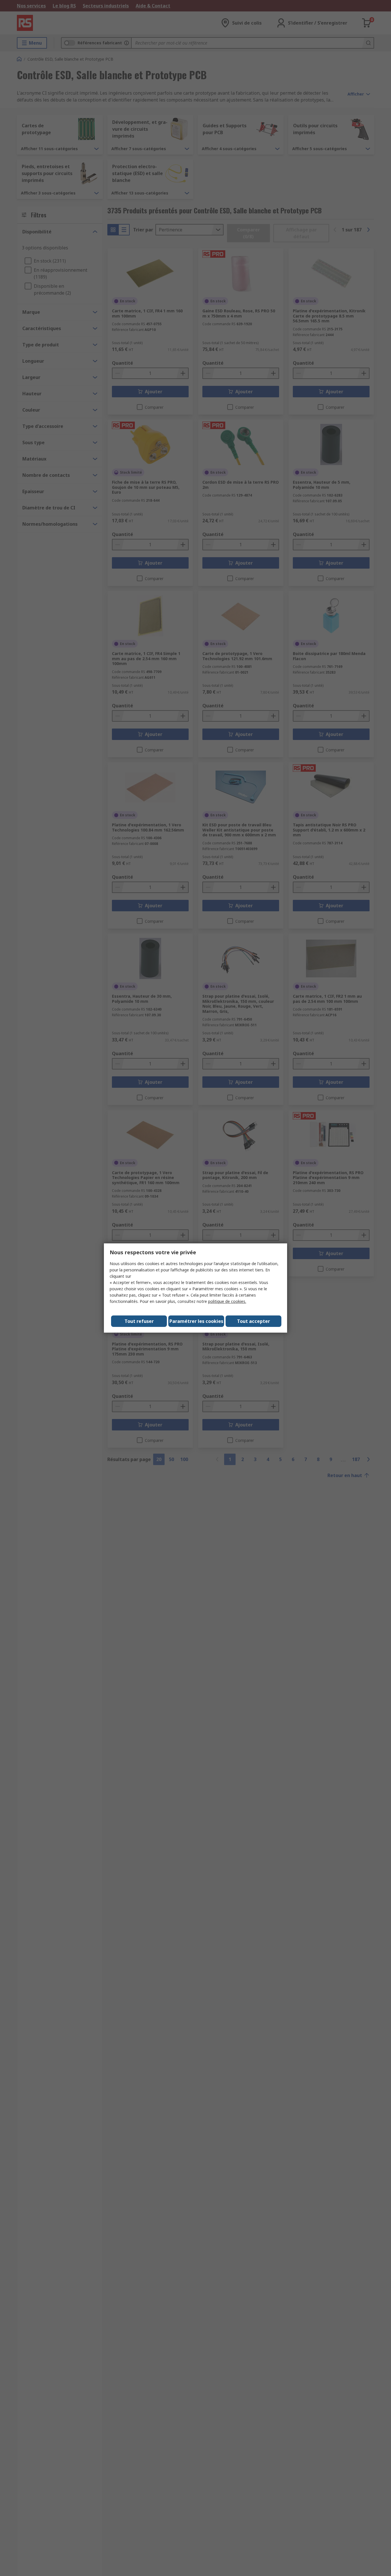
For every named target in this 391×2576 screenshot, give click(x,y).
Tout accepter (253, 1321)
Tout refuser (139, 1321)
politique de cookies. (227, 1301)
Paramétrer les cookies (196, 1321)
